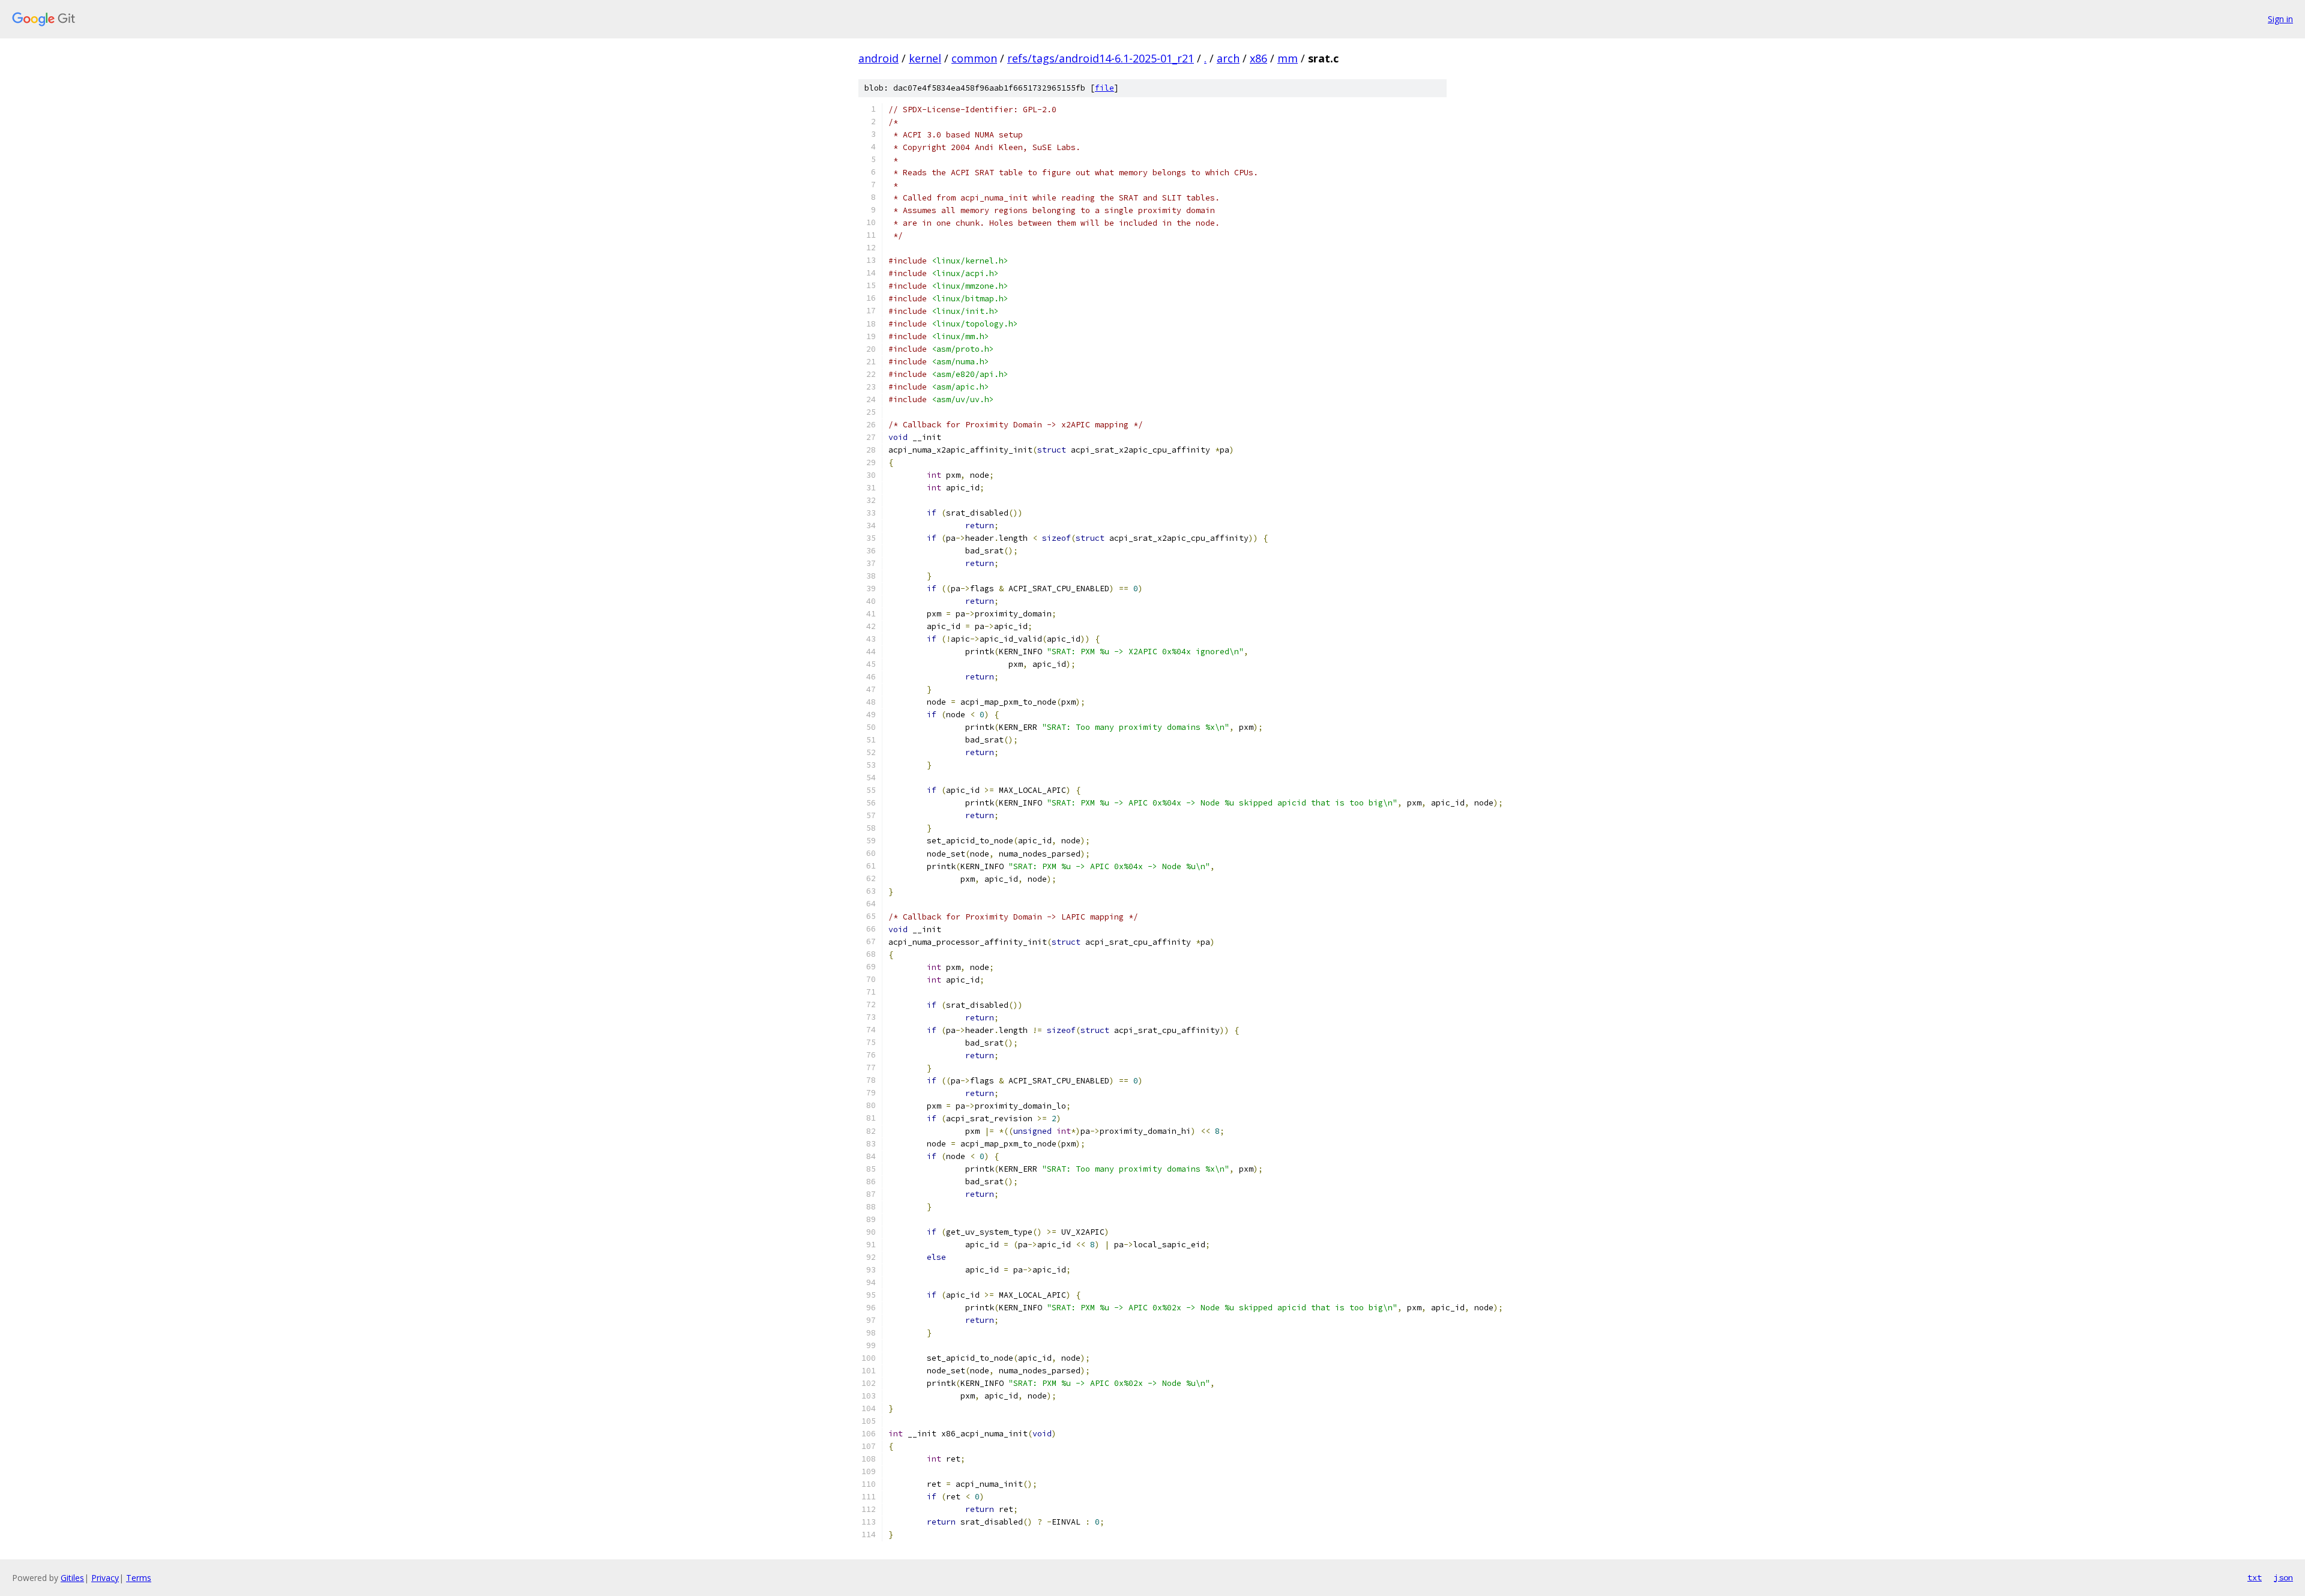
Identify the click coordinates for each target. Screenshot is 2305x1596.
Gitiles (72, 1578)
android (878, 58)
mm (1288, 58)
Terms (139, 1578)
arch (1228, 58)
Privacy (105, 1578)
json (2283, 1577)
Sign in (2280, 19)
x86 (1258, 58)
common (974, 58)
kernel (925, 58)
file (1104, 88)
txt (2255, 1577)
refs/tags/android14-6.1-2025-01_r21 (1101, 58)
